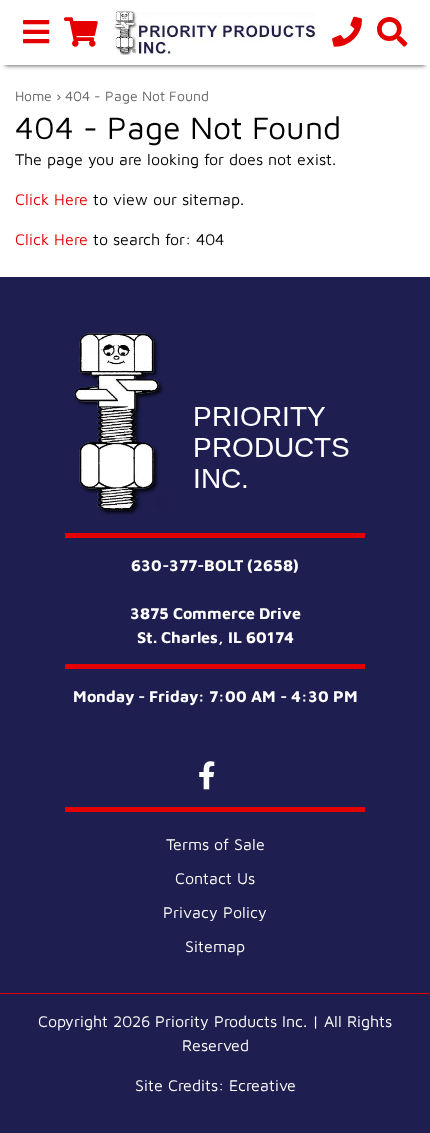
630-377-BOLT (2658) (215, 565)
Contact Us (215, 878)
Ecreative (262, 1085)
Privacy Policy (215, 912)
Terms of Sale (215, 844)
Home (33, 95)
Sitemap (215, 946)
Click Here (51, 199)
